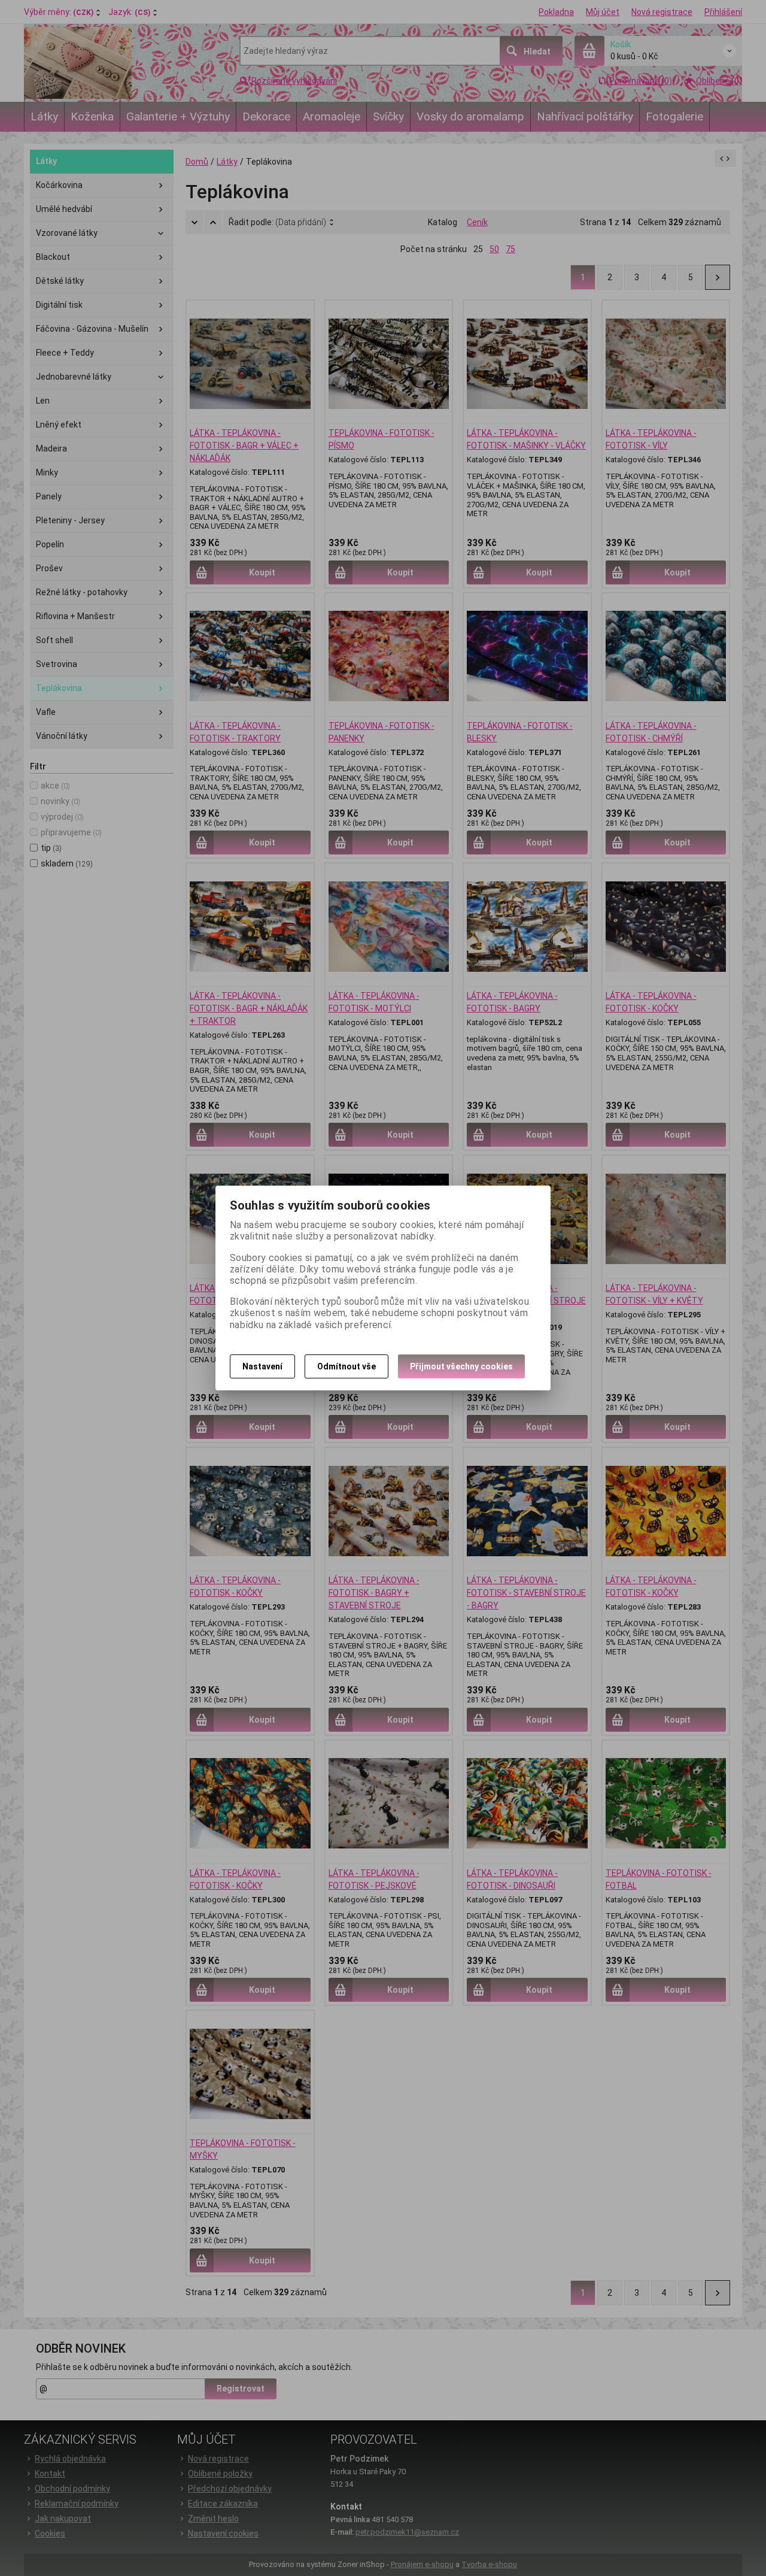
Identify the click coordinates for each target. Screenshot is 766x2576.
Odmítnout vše (346, 1366)
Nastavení (262, 1366)
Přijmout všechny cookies (461, 1366)
